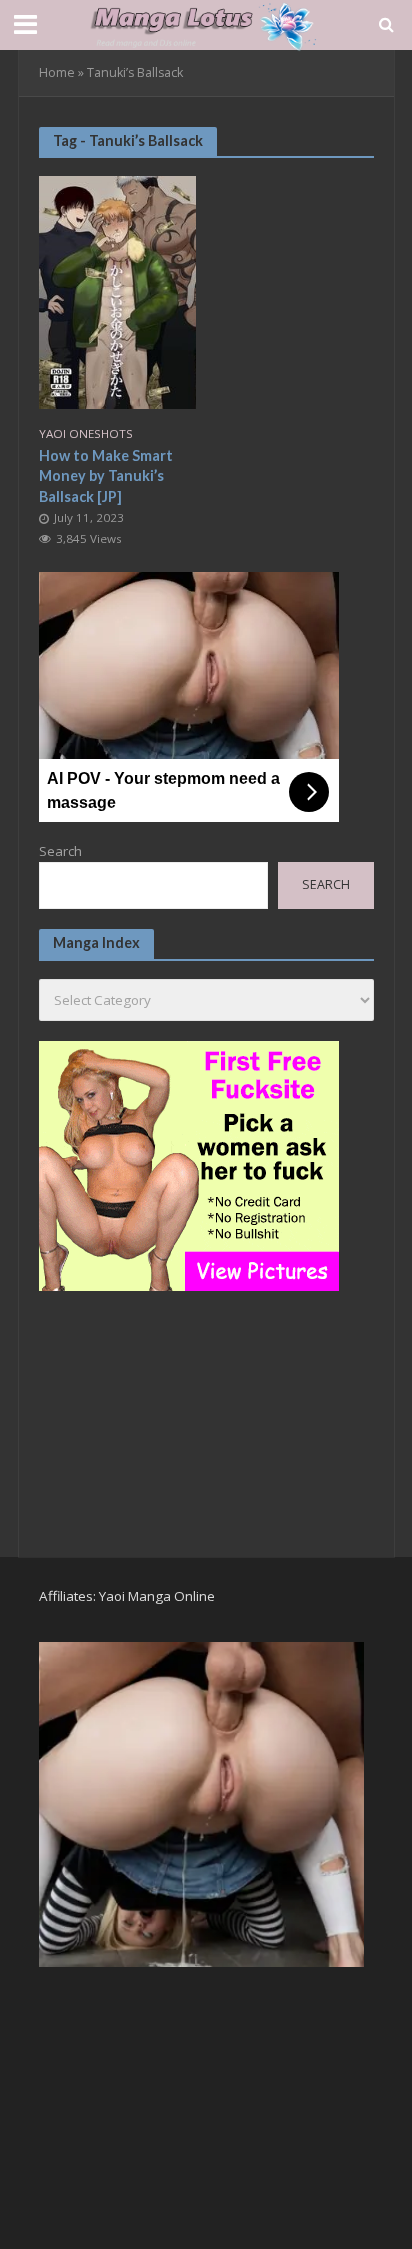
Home (57, 72)
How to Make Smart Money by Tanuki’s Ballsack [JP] (106, 476)
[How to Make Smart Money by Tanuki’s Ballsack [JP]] (118, 290)
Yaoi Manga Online (157, 1596)
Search (60, 851)
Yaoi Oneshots (86, 434)
